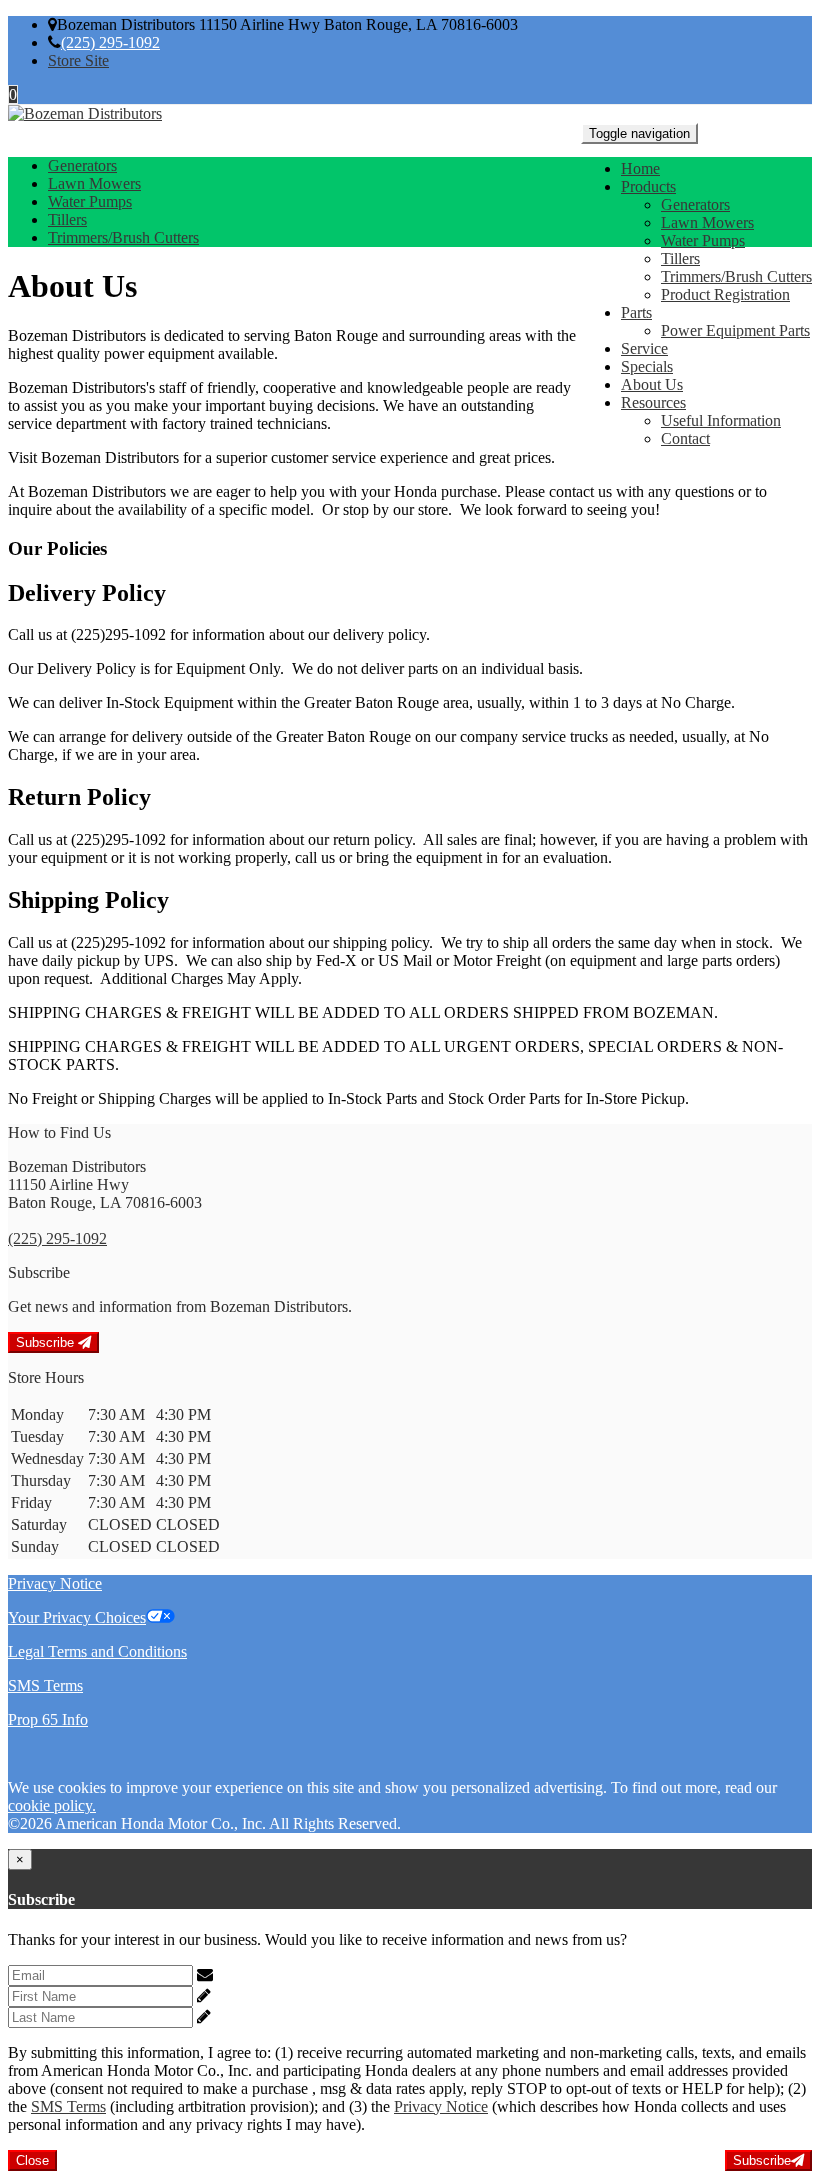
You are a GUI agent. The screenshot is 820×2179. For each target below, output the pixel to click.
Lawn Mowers (707, 222)
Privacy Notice (55, 1583)
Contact (685, 438)
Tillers (680, 258)
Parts (636, 312)
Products (648, 186)
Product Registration (725, 294)
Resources (653, 402)
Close (32, 2160)
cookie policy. (52, 1805)
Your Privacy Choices (77, 1617)
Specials (647, 366)
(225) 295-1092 (110, 42)
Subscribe (47, 1342)
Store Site (78, 60)
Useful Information (721, 420)
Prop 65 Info (48, 1719)
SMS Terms (45, 1685)
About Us (652, 384)
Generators (695, 204)
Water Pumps (703, 240)
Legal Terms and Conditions (97, 1651)
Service (644, 348)
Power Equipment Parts (735, 330)
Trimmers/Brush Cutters (736, 276)
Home (640, 168)
